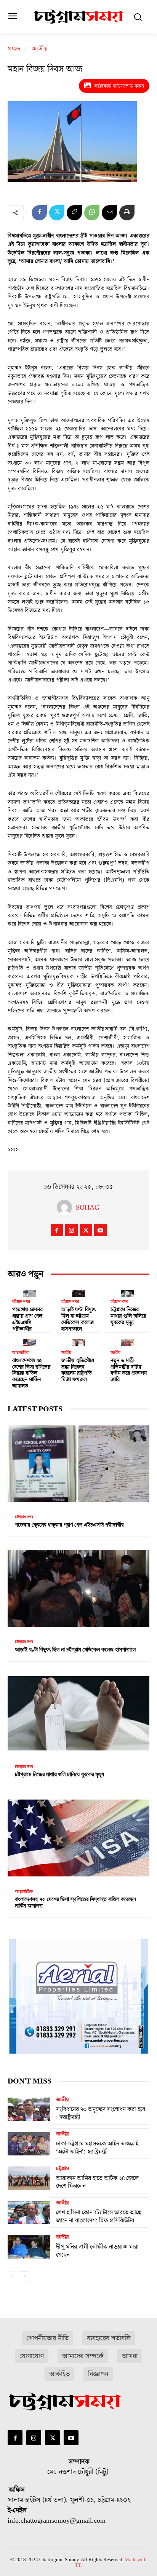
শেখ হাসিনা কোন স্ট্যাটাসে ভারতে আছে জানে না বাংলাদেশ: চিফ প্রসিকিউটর (99, 2217)
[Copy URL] (74, 213)
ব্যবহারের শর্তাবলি (109, 2338)
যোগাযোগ (32, 2356)
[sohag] (66, 1207)
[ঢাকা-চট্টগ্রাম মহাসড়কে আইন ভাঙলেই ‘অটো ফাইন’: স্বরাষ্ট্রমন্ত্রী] (29, 2144)
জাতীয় (40, 49)
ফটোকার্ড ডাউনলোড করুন (119, 86)
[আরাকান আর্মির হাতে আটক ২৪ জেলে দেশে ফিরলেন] (29, 2178)
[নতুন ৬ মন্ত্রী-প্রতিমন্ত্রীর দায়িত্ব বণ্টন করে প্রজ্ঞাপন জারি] (128, 1341)
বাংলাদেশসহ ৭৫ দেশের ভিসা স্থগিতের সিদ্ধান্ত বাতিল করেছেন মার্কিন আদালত (31, 1373)
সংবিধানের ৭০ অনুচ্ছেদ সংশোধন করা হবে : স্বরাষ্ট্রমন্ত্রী (101, 2113)
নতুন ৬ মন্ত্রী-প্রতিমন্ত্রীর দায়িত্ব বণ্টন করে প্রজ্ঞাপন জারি (129, 1370)
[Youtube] (100, 1230)
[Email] (109, 213)
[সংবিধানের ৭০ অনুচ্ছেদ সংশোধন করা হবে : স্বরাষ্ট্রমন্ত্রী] (29, 2109)
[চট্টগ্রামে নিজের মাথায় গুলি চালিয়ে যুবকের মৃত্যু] (128, 1292)
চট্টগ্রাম (62, 2169)
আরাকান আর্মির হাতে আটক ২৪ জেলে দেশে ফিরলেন (97, 2182)
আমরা (130, 2356)
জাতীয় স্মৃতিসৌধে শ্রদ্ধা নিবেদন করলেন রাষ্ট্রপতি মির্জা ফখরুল (78, 1370)
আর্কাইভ (59, 2374)
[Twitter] (57, 213)
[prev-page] (12, 2276)
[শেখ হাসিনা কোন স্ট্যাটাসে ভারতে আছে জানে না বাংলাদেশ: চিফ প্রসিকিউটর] (29, 2213)
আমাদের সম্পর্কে (83, 2356)
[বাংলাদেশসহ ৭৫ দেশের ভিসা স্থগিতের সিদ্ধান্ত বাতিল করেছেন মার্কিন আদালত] (29, 1341)
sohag (88, 1207)
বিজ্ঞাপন (98, 2374)
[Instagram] (71, 1230)
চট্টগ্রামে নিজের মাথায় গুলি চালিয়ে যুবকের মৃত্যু (128, 1316)
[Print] (127, 213)
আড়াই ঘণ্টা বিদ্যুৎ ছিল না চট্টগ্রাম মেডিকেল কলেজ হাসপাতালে (79, 1319)
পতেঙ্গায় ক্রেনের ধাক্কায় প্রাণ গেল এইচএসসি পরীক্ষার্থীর (27, 1319)
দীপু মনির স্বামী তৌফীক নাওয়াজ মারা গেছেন (97, 2251)
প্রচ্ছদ (14, 49)
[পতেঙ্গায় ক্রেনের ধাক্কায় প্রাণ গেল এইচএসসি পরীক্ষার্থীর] (29, 1292)
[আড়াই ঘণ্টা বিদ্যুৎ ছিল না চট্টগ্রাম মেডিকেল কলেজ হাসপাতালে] (78, 1292)
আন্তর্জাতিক (21, 1353)
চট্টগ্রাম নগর (21, 1302)
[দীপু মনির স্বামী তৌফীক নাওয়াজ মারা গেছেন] (29, 2247)
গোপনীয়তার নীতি (47, 2338)
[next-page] (25, 2276)
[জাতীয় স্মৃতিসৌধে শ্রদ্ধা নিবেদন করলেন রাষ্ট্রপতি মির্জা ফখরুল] (78, 1341)
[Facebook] (39, 213)
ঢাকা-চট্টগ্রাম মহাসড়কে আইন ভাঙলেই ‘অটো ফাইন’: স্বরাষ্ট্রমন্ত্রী (97, 2148)
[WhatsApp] (92, 213)
